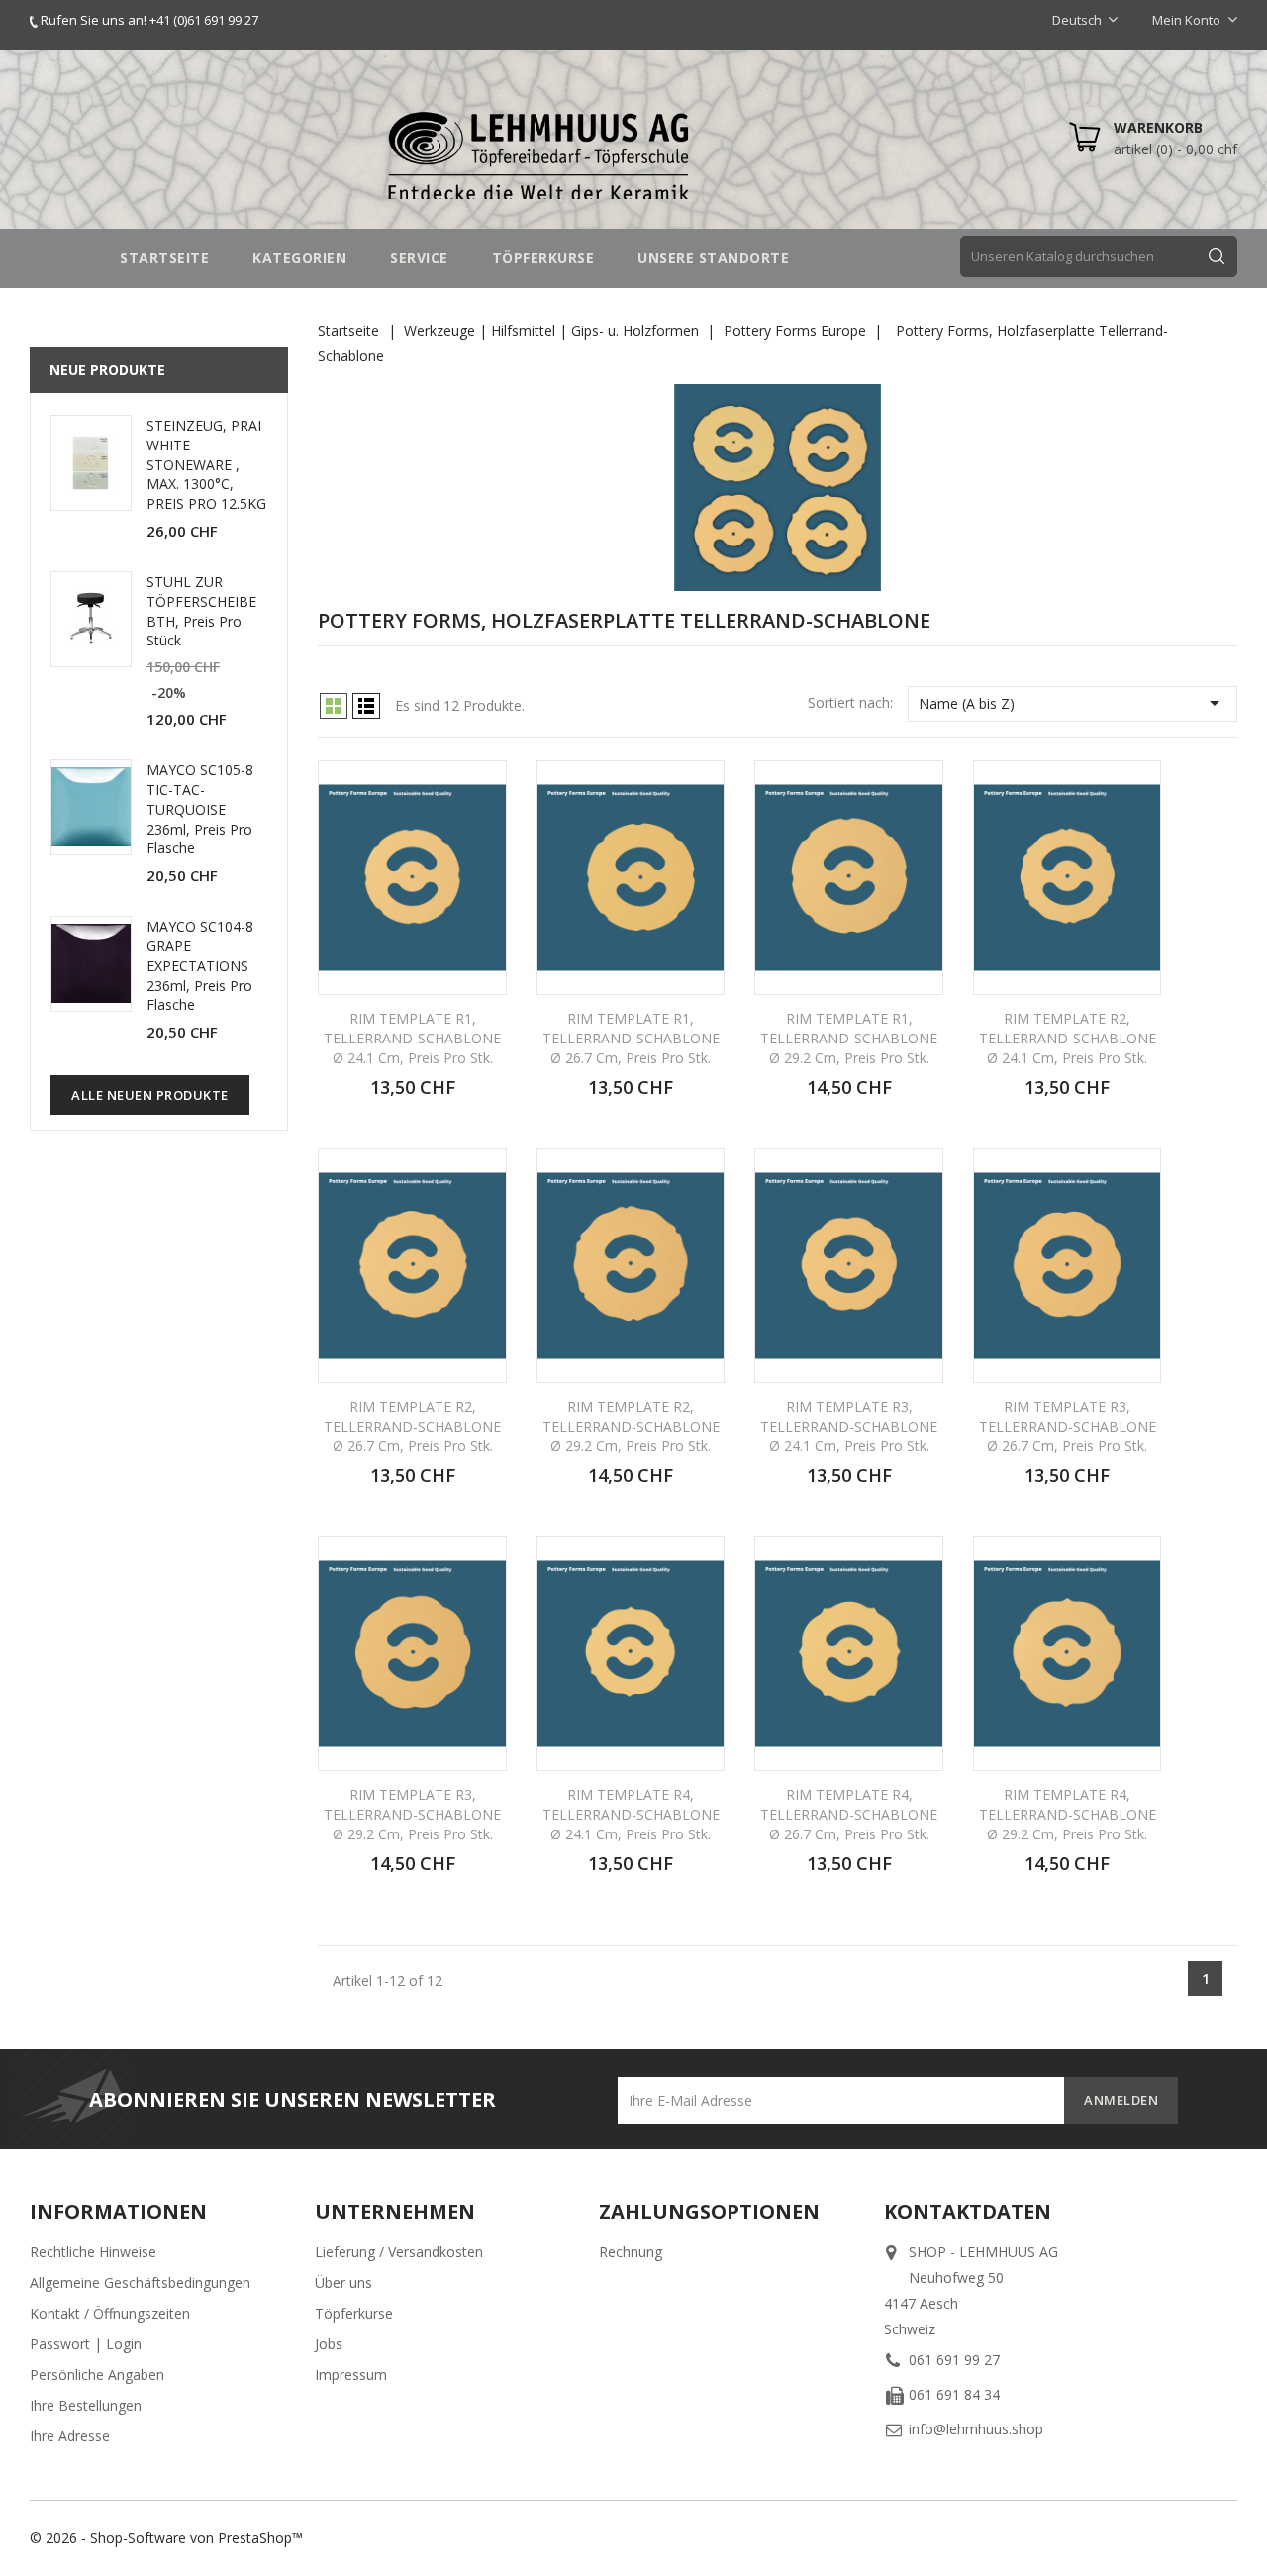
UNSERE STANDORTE (713, 258)
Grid (334, 706)
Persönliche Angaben (97, 2375)
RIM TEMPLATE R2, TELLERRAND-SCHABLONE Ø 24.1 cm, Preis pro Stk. (1068, 1038)
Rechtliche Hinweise (93, 2252)
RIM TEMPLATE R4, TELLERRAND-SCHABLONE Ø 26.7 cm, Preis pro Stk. (849, 1814)
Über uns (343, 2282)
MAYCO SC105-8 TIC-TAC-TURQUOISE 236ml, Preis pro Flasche (200, 809)
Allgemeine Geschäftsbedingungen (140, 2282)
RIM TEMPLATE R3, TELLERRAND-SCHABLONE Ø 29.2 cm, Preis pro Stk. (412, 1814)
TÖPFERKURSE (543, 258)
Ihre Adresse (70, 2436)
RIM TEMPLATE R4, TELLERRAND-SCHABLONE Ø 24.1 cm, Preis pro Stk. (631, 1814)
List (366, 706)
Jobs (329, 2344)
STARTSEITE (164, 258)
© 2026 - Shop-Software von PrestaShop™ (166, 2538)
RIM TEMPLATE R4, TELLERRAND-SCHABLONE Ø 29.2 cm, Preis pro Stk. (1068, 1814)
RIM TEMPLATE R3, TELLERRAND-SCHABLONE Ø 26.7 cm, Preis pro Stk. (1068, 1426)
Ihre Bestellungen (86, 2405)
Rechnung (631, 2252)
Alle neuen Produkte (150, 1095)
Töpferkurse (354, 2313)
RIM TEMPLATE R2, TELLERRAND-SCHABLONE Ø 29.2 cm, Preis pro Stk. (631, 1426)
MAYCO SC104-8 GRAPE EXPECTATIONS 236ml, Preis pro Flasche (200, 965)
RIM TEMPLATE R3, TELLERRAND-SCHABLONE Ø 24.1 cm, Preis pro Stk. (849, 1426)
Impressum (351, 2375)
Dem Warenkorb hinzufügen (444, 1098)
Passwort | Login (86, 2344)
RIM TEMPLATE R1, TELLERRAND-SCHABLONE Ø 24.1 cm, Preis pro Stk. (412, 1038)
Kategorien (299, 258)
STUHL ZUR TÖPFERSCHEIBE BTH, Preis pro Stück (201, 611)
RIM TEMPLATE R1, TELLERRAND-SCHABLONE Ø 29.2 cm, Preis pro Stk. (849, 1038)
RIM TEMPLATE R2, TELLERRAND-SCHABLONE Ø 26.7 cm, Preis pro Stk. (412, 1426)
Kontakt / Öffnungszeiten (110, 2313)
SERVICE (419, 258)
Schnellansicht (479, 790)
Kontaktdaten (968, 2211)
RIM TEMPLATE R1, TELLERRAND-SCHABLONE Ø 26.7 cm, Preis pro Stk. (631, 1038)
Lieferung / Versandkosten (399, 2252)
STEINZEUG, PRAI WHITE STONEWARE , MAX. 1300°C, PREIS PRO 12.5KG (206, 464)
